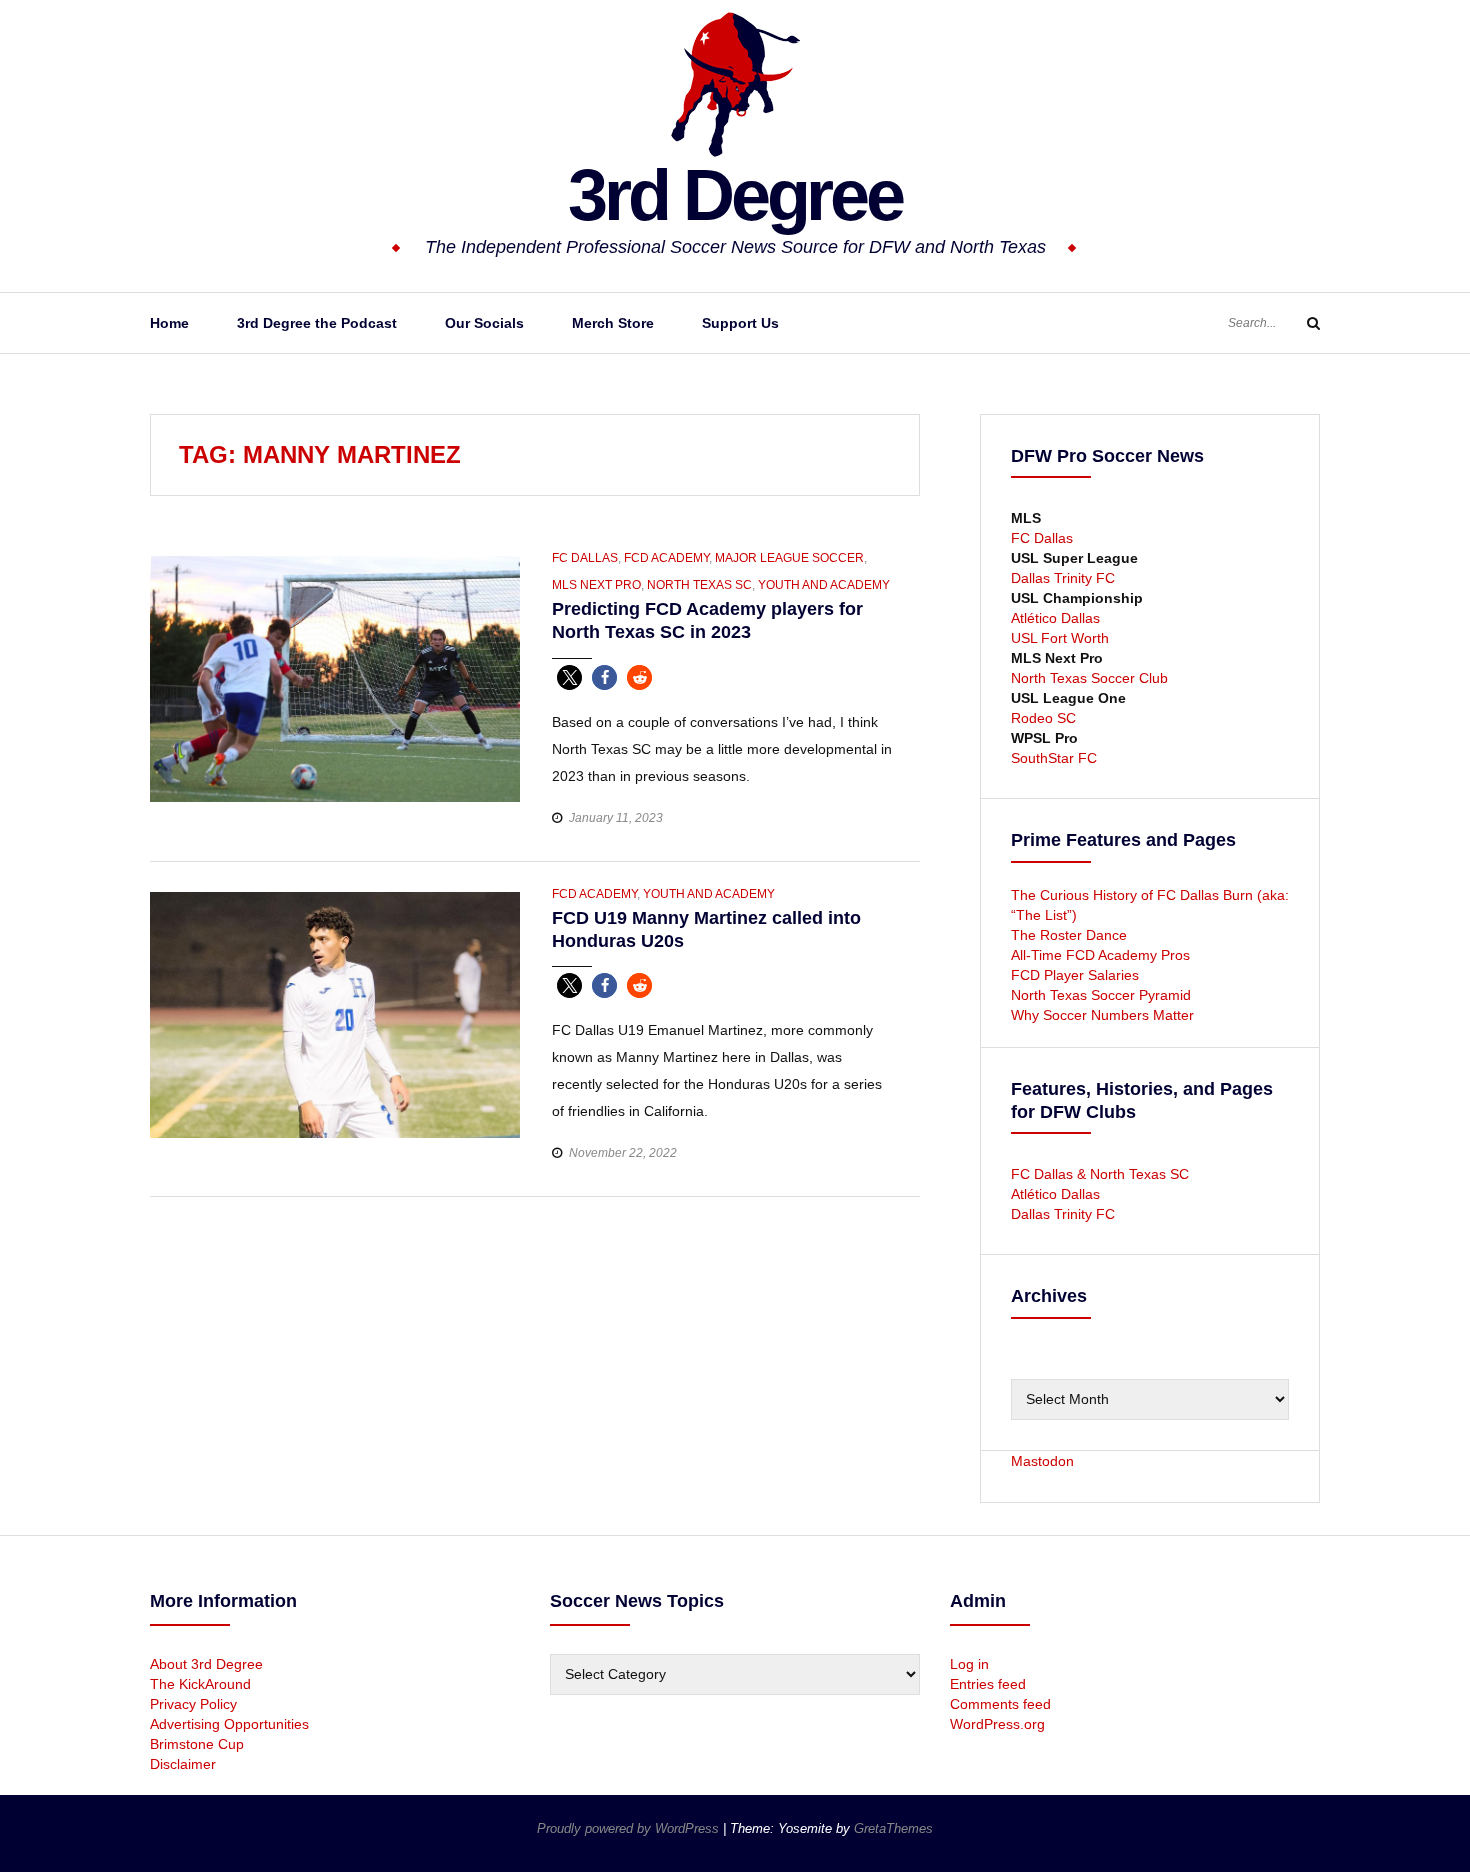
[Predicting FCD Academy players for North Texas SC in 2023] (335, 678)
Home (169, 323)
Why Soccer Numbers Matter (1102, 1015)
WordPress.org (997, 1724)
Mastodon (1042, 1461)
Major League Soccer (789, 558)
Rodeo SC (1043, 718)
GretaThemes (893, 1828)
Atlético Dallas (1055, 618)
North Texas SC (699, 585)
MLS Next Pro (596, 585)
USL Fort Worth (1060, 638)
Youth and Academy (824, 585)
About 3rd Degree (206, 1664)
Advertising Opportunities (229, 1724)
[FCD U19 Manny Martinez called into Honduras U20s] (335, 1014)
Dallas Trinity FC (1063, 578)
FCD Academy (666, 558)
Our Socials (484, 323)
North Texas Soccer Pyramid (1101, 995)
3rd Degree (734, 195)
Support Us (740, 323)
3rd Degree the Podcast (317, 323)
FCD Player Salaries (1075, 975)
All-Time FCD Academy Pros (1100, 955)
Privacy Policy (193, 1704)
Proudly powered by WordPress (630, 1828)
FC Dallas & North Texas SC (1100, 1174)
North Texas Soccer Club (1089, 678)
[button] (569, 677)
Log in (969, 1664)
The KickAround (200, 1684)
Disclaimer (183, 1764)
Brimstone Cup (197, 1744)
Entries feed (988, 1684)
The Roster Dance (1071, 935)
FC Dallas (585, 558)
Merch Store (613, 323)
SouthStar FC (1054, 758)
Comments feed (1000, 1704)
